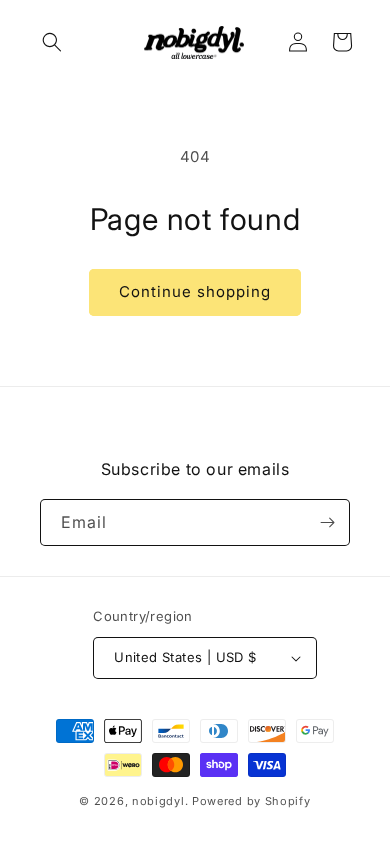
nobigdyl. (160, 801)
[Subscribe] (327, 522)
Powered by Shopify (251, 801)
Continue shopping (195, 291)
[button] (52, 42)
